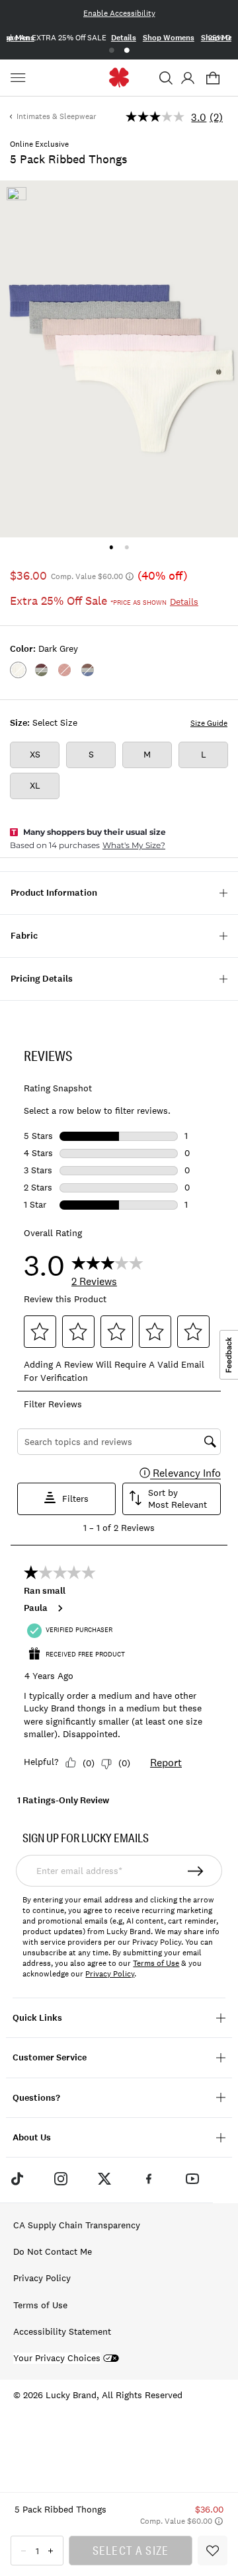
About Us (32, 2137)
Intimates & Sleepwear (57, 116)
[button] (166, 78)
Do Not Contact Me (53, 2251)
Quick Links (37, 2018)
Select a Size (131, 2550)
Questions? (36, 2098)
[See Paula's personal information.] (59, 1608)
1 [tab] (111, 51)
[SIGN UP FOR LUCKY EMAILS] (196, 1871)
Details (124, 38)
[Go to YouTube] (192, 2178)
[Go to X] (104, 2178)
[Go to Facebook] (149, 2178)
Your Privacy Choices (57, 2358)
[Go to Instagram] (61, 2178)
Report (166, 1762)
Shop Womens (169, 38)
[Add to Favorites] (213, 2551)
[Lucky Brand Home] (119, 78)
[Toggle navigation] (20, 78)
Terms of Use (156, 1963)
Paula (36, 1608)
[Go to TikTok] (17, 2178)
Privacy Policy (110, 1974)
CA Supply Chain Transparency (77, 2225)
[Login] (187, 78)
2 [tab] (127, 51)
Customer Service (50, 2057)
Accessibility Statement (62, 2331)
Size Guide (209, 723)
